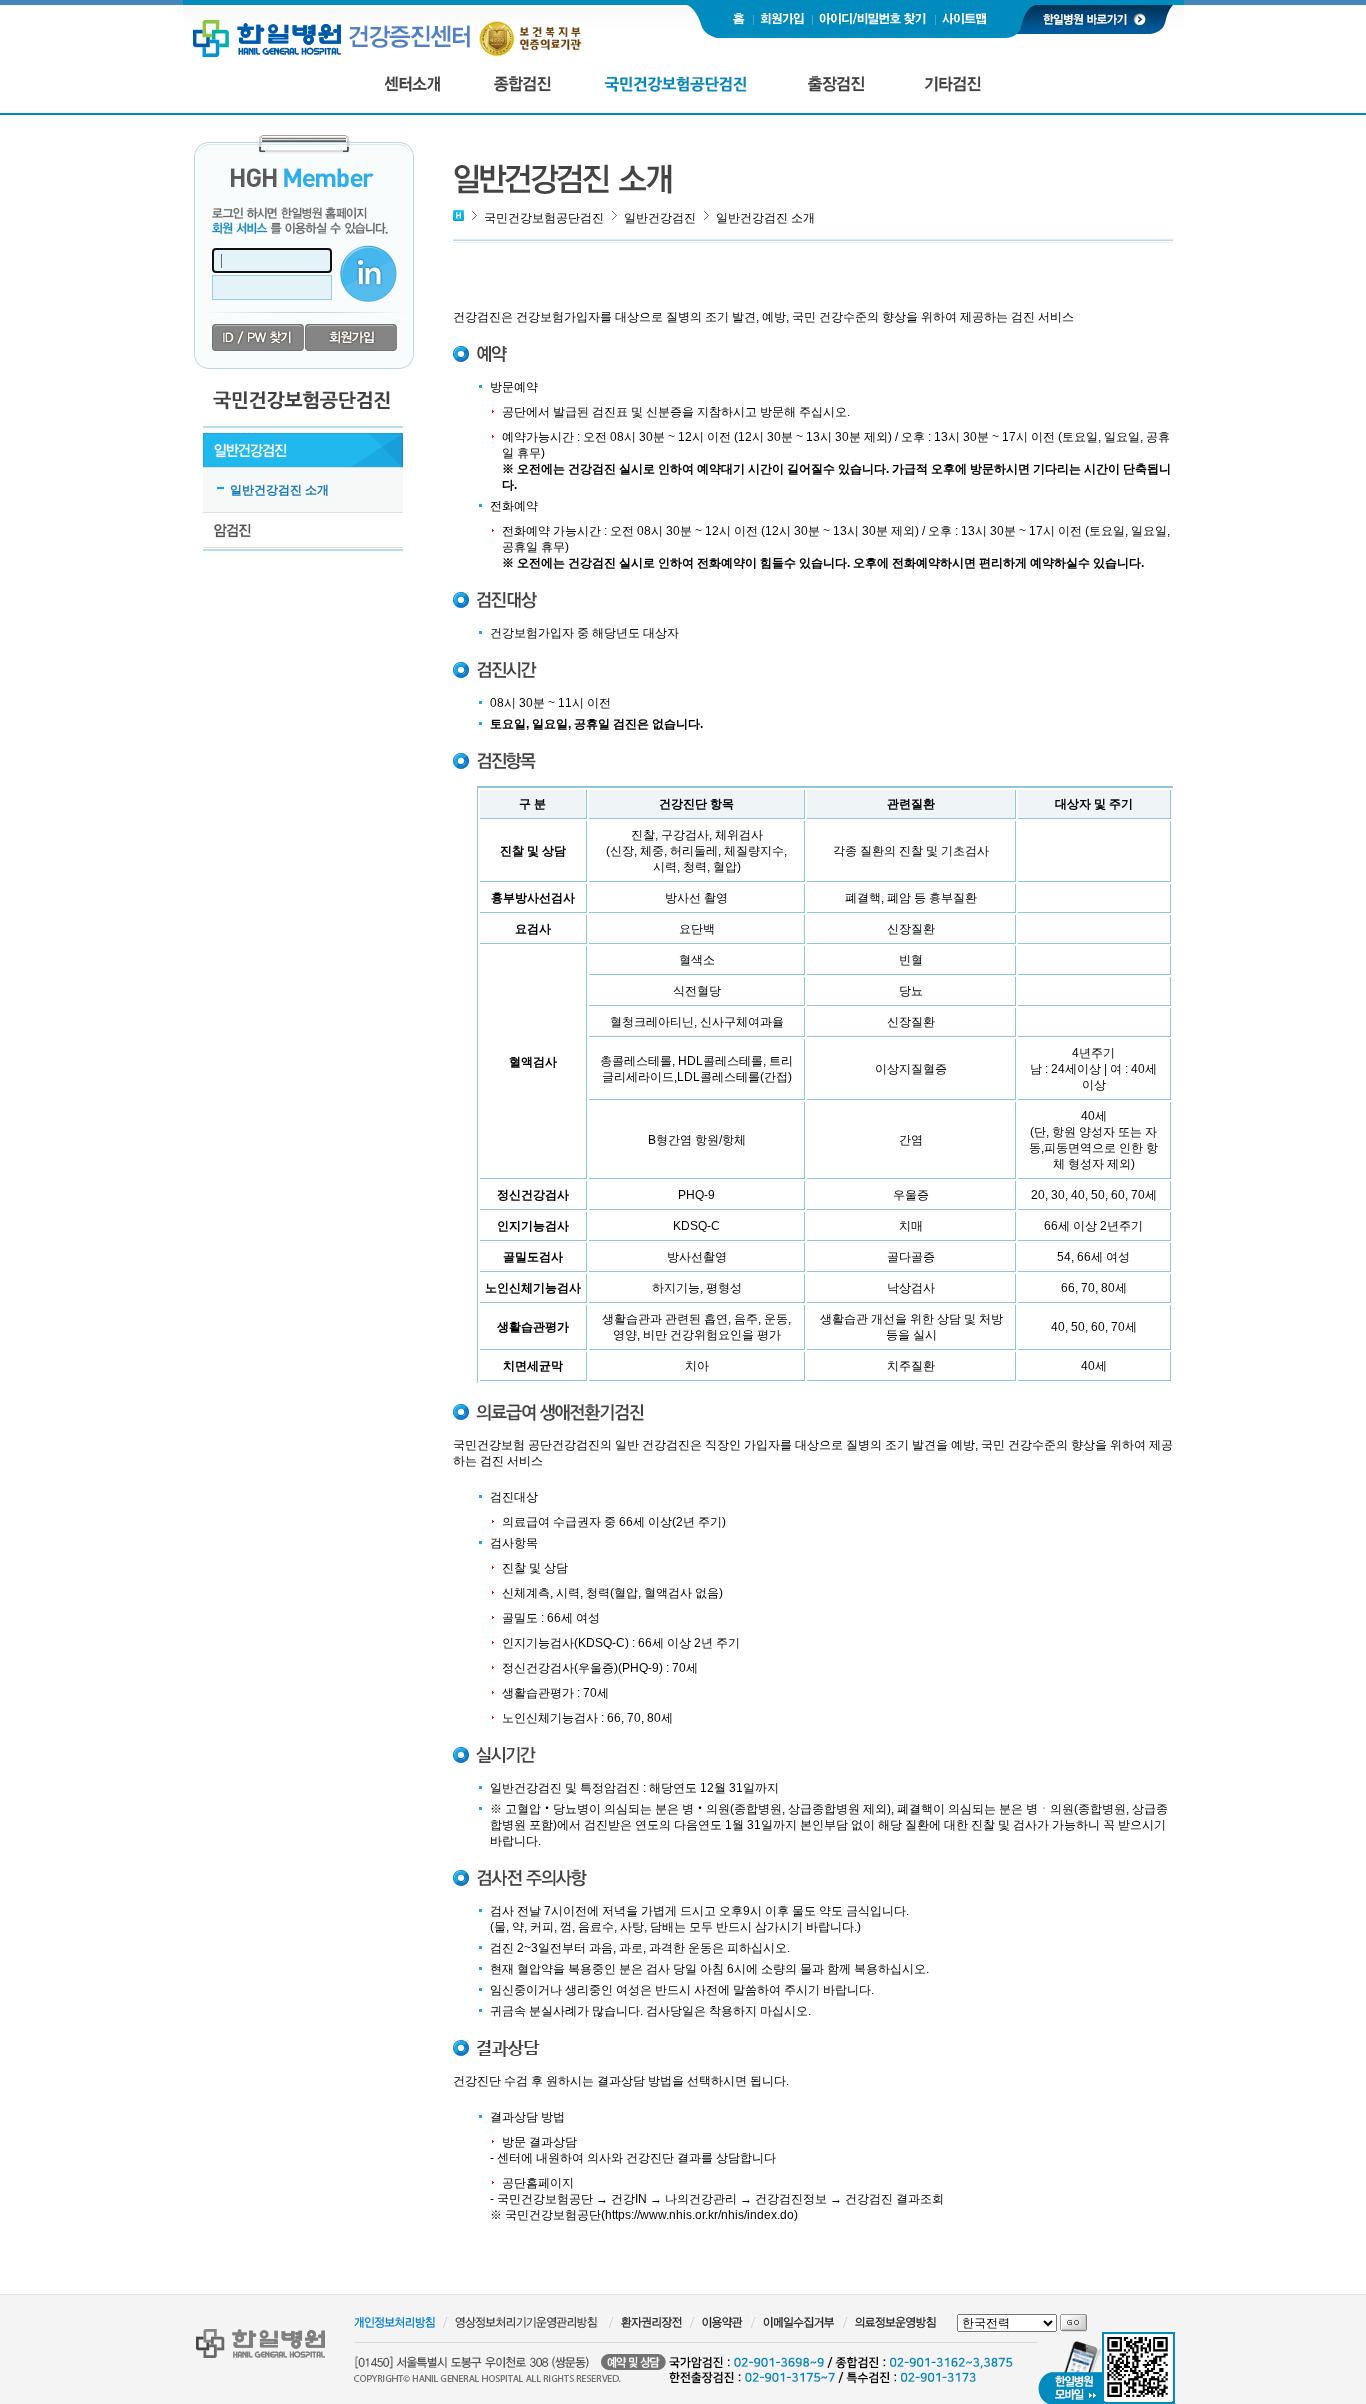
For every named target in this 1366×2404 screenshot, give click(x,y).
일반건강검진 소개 (279, 490)
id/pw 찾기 (258, 338)
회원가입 (351, 338)
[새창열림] (1094, 18)
